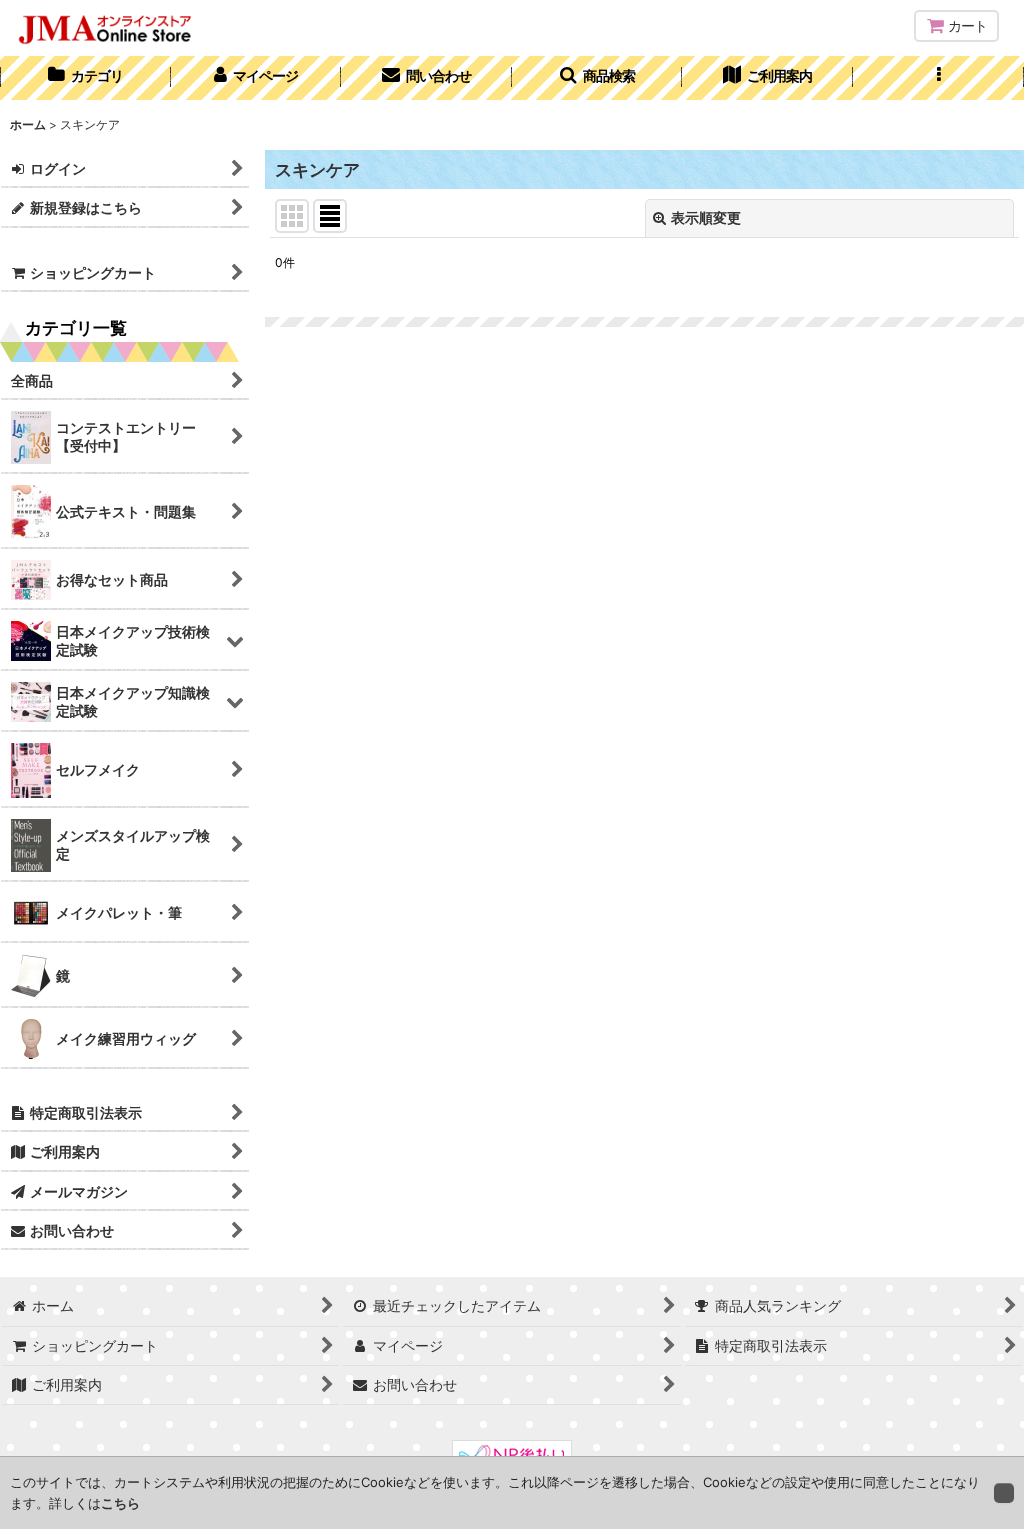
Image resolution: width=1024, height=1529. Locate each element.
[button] (597, 78)
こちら (120, 1503)
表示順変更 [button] (706, 217)
